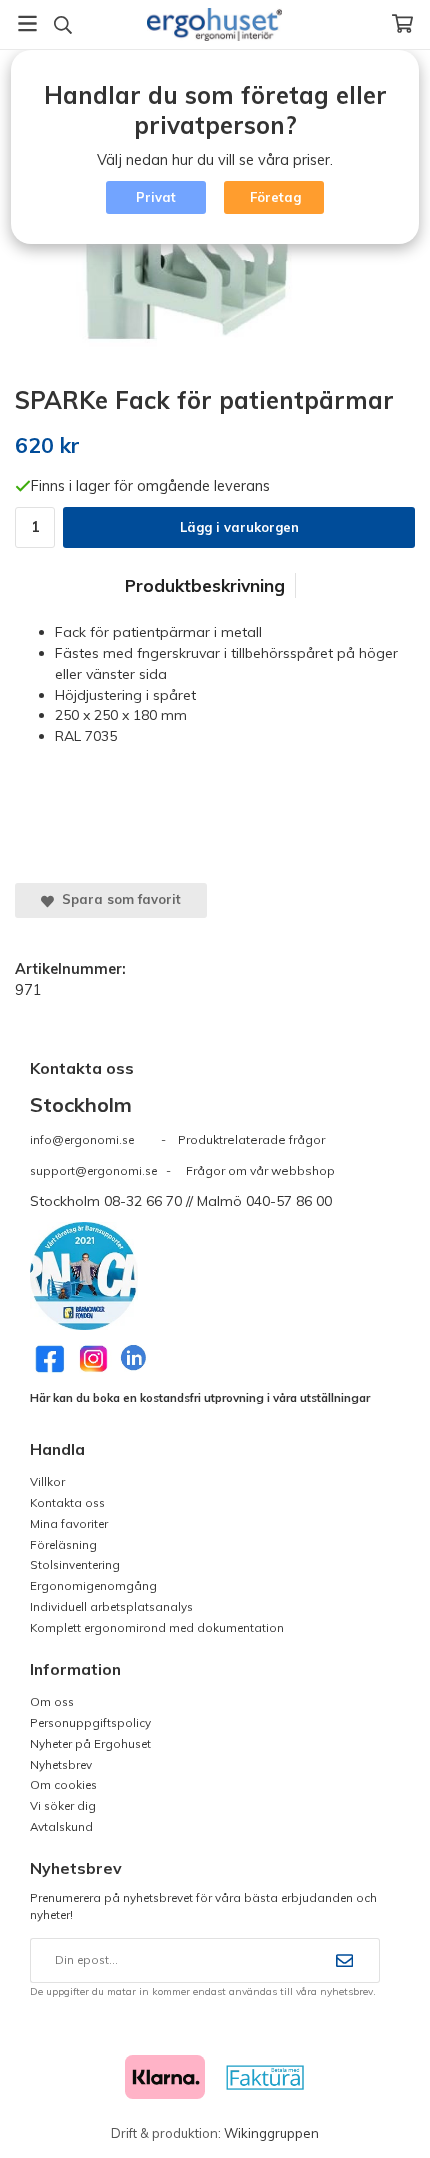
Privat (156, 197)
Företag (275, 197)
